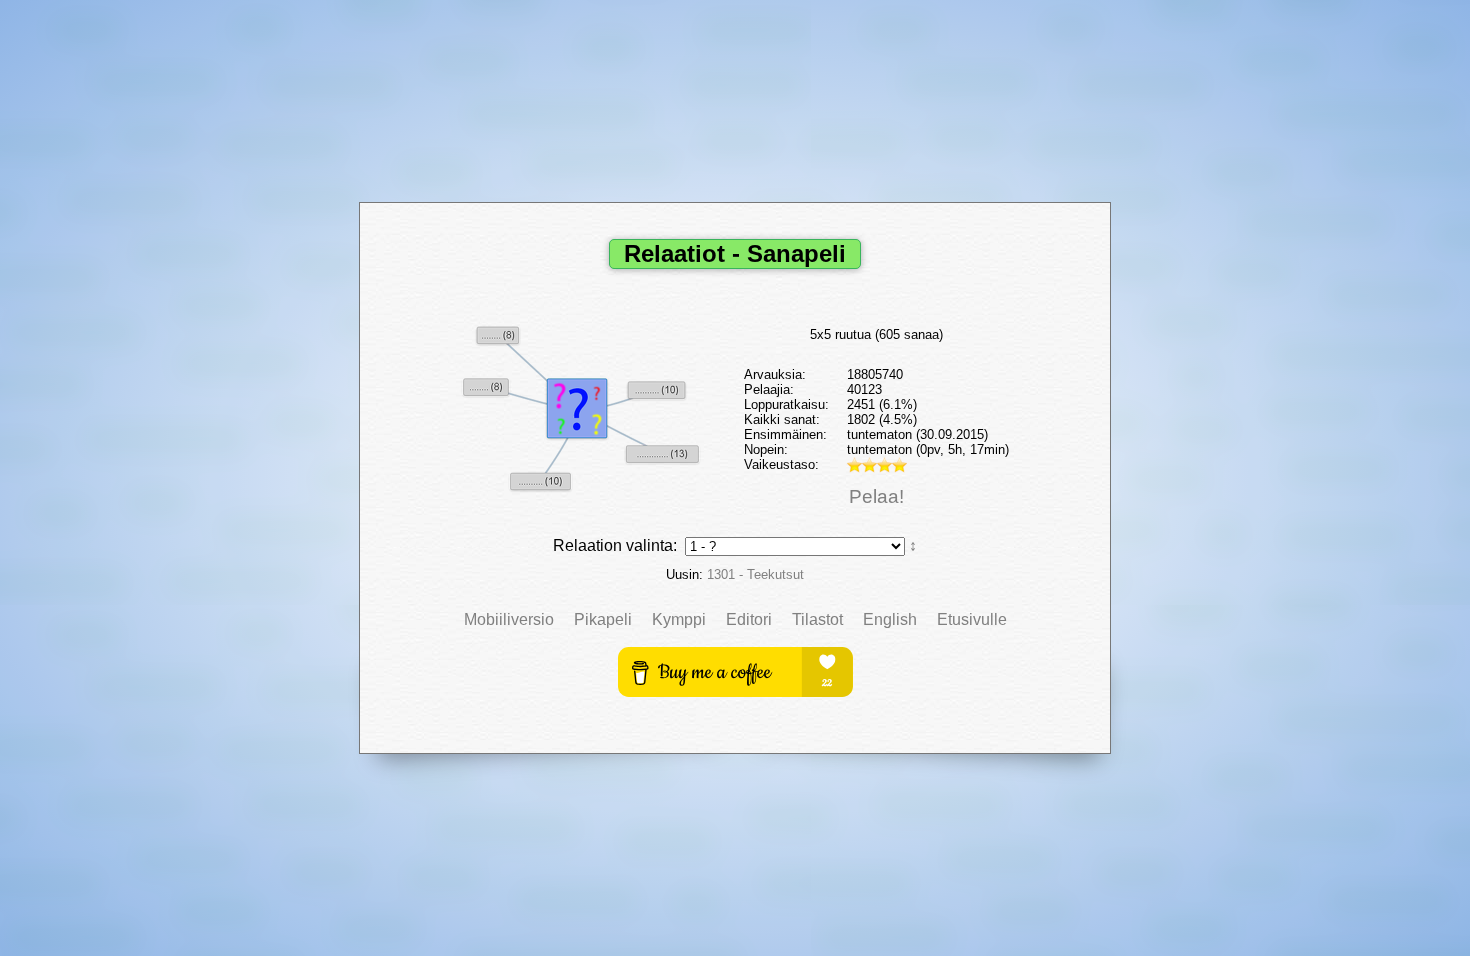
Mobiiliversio (509, 619)
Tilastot (817, 619)
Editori (749, 619)
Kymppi (679, 619)
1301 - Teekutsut (755, 574)
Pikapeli (603, 619)
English (890, 619)
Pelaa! (876, 496)
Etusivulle (972, 619)
